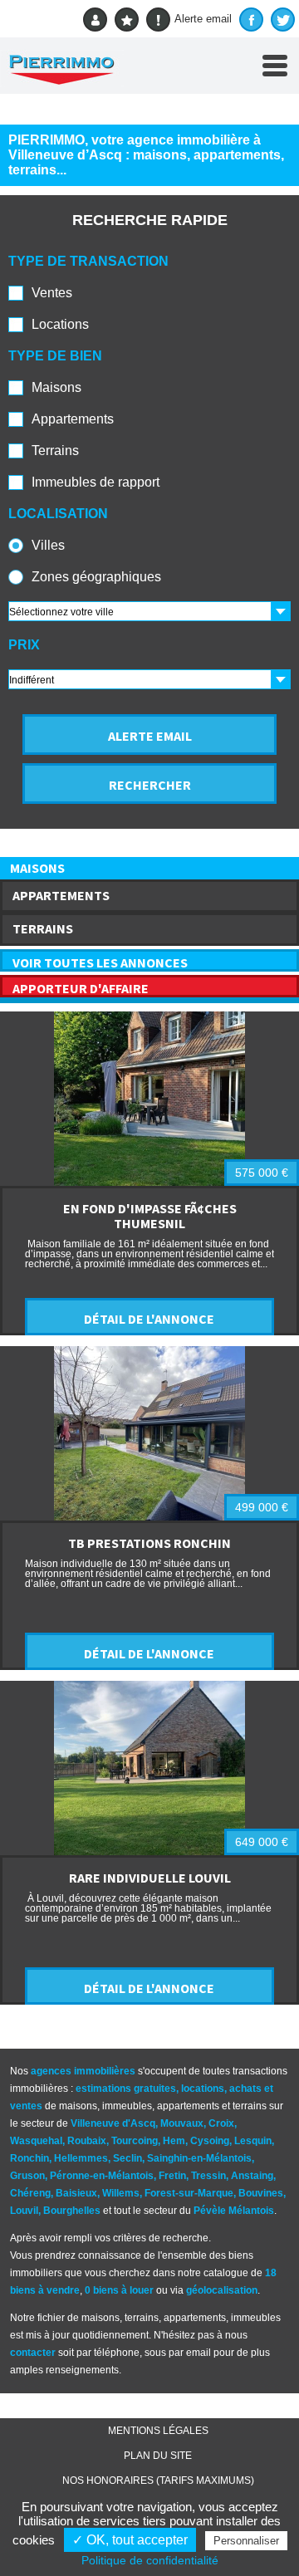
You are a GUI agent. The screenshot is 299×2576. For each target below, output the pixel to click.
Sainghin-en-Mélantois (199, 2158)
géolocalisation (222, 2290)
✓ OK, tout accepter (130, 2540)
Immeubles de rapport (96, 482)
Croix (221, 2123)
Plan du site (158, 2456)
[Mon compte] (95, 20)
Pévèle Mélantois (234, 2211)
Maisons (56, 387)
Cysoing (210, 2141)
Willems (121, 2193)
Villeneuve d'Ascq (113, 2123)
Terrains (55, 451)
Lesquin (253, 2141)
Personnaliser (246, 2541)
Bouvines (261, 2193)
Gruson (27, 2176)
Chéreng (30, 2193)
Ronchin (29, 2158)
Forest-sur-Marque (189, 2193)
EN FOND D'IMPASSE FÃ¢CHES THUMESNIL (150, 1216)
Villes (48, 545)
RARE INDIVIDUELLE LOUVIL (150, 1878)
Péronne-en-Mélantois (102, 2176)
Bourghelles (72, 2211)
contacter (33, 2353)
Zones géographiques (96, 577)
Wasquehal (36, 2141)
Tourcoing (135, 2141)
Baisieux (76, 2193)
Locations (60, 324)
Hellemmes (81, 2158)
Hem (174, 2141)
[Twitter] (283, 20)
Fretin (172, 2176)
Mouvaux (182, 2123)
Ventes (52, 293)
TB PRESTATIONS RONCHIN (149, 1543)
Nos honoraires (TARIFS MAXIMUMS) (158, 2481)
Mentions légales (158, 2431)
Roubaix (87, 2141)
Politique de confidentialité (150, 2560)
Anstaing (252, 2176)
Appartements (73, 419)
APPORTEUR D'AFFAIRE (81, 988)
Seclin (127, 2158)
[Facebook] (251, 20)
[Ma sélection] (127, 20)
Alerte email (203, 19)
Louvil (24, 2211)
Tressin (208, 2176)
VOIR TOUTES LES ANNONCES (100, 962)
